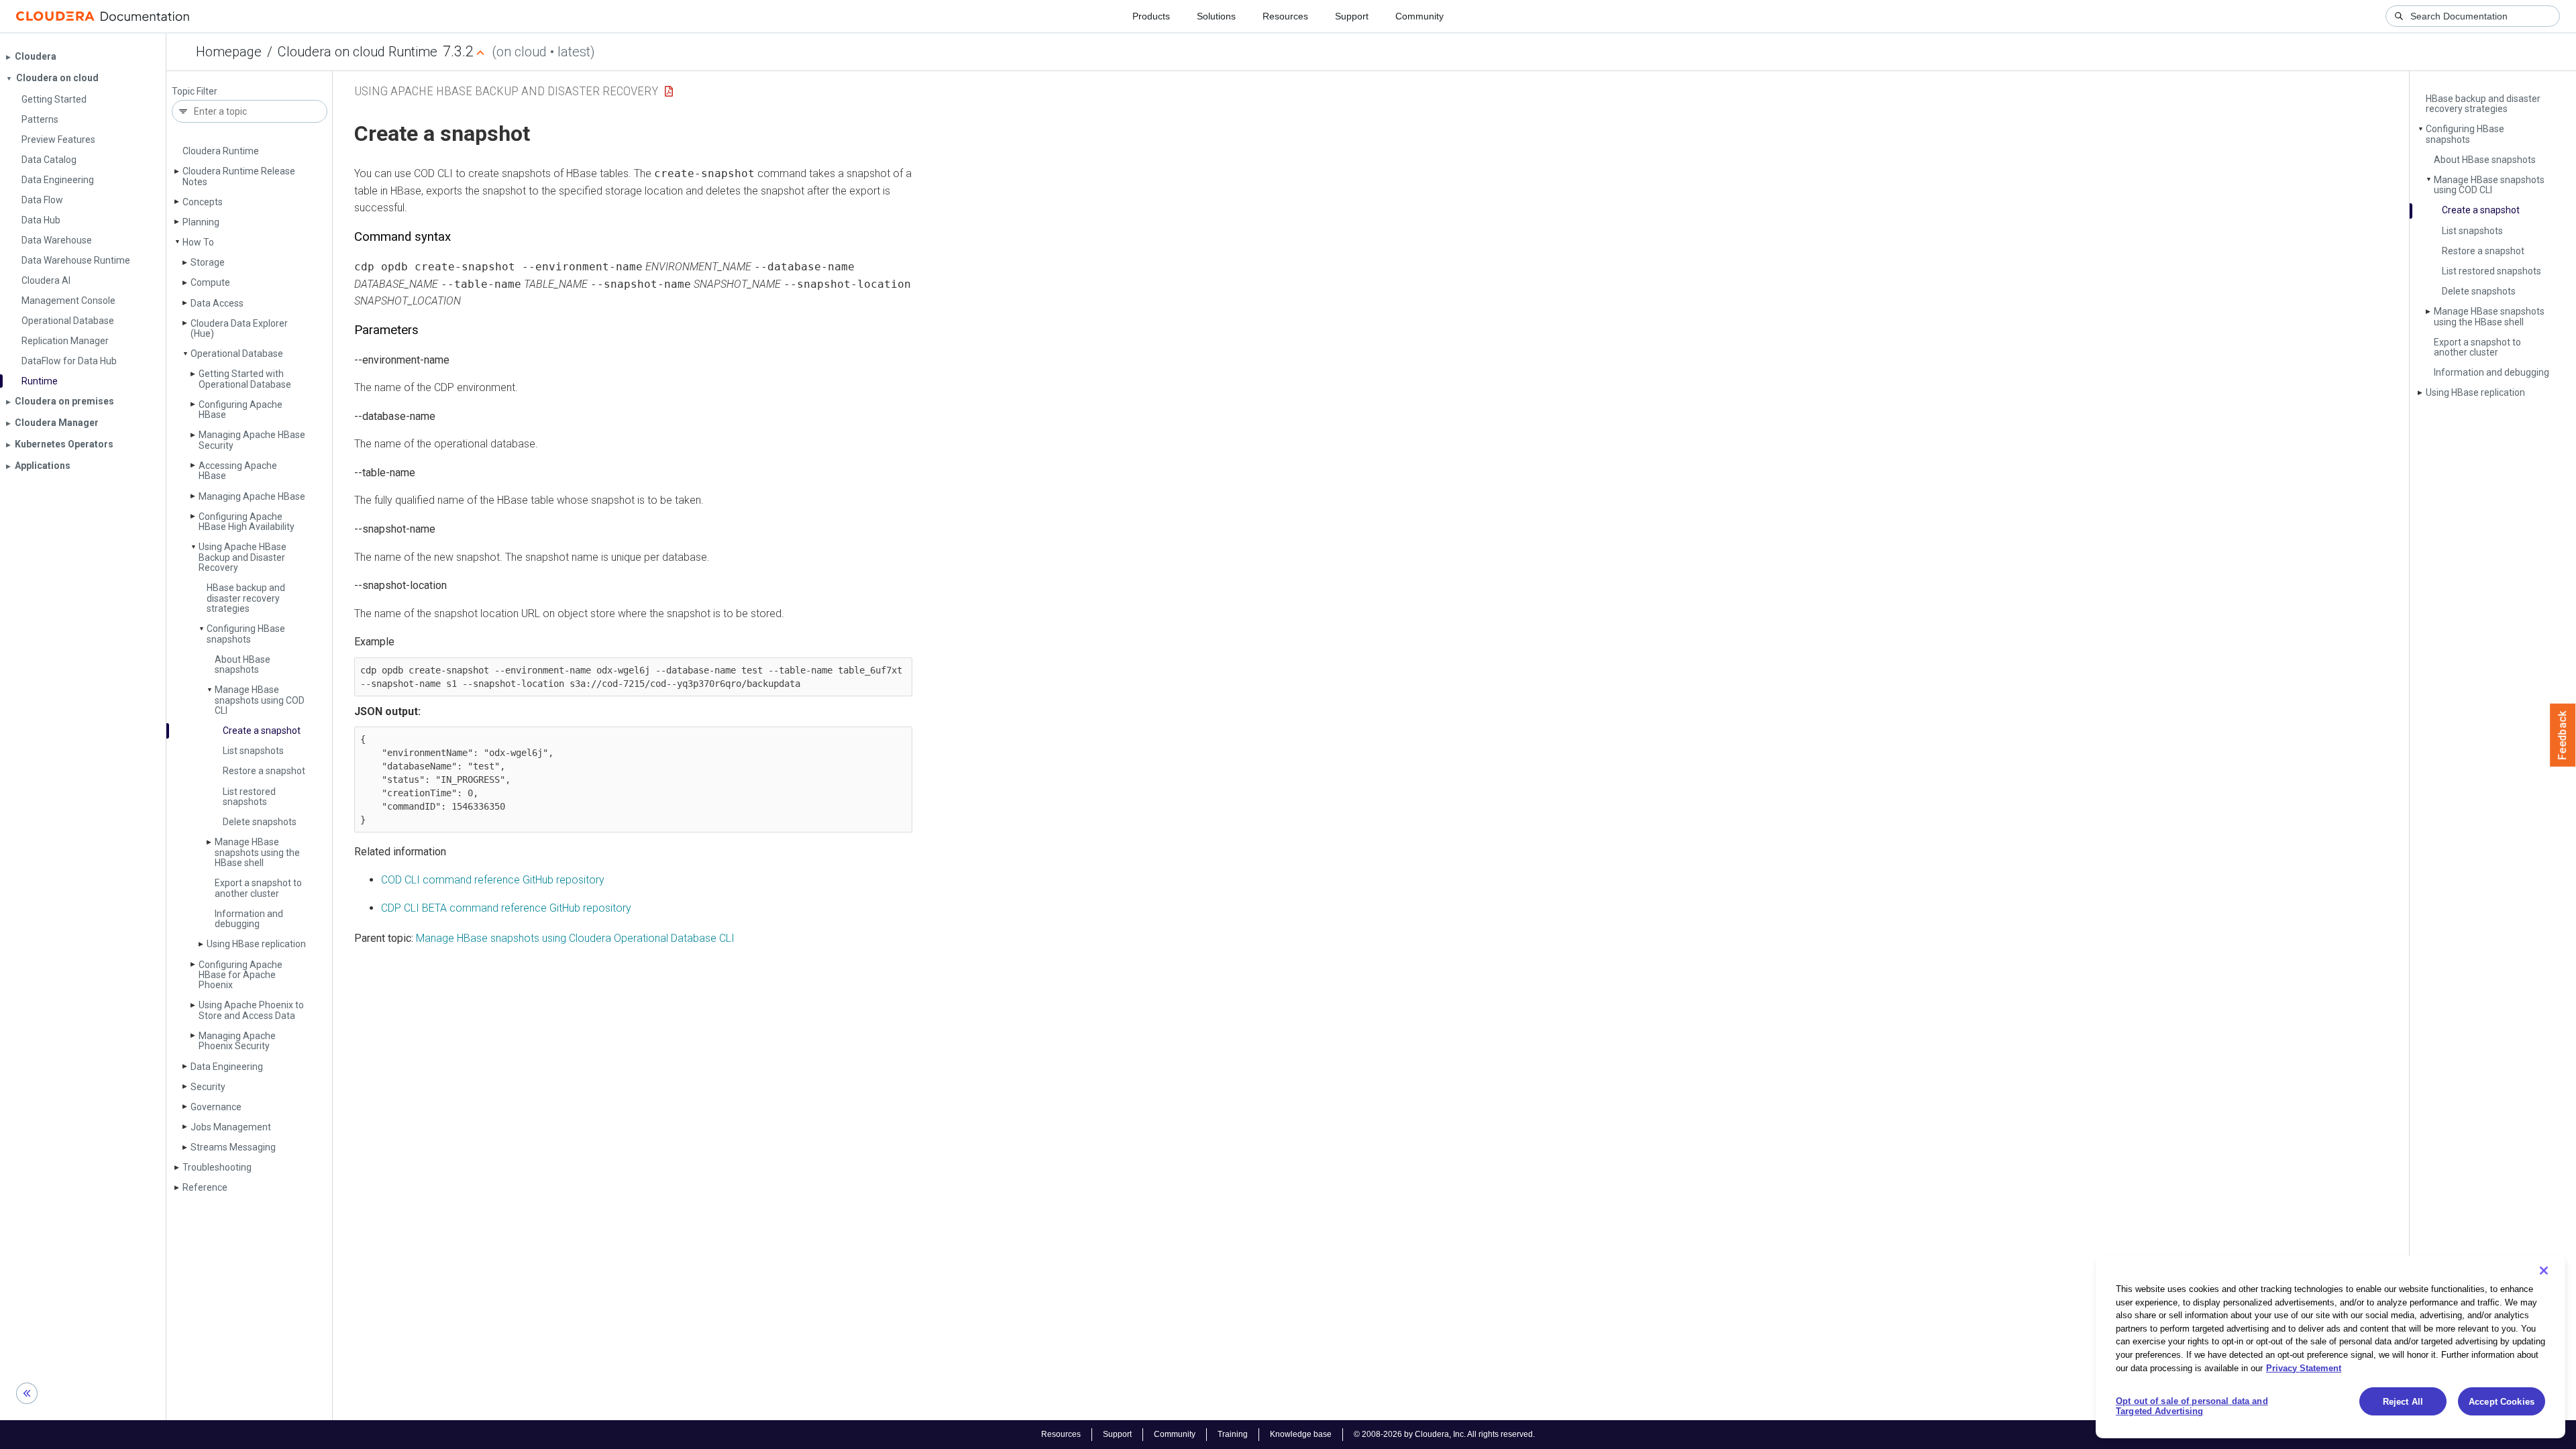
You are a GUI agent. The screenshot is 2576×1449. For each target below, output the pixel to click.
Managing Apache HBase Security (252, 440)
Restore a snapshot (264, 771)
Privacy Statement (2304, 1367)
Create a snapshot (262, 731)
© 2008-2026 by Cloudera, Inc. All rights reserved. (1444, 1434)
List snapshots (253, 751)
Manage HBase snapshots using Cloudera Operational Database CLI (575, 938)
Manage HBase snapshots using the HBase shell (257, 852)
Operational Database (237, 354)
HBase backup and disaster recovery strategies (246, 598)
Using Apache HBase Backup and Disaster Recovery (243, 557)
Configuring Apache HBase (240, 410)
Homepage (229, 52)
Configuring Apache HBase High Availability (247, 522)
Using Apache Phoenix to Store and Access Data (251, 1010)
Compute (210, 282)
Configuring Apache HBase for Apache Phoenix (240, 975)
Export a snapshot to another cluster (258, 888)
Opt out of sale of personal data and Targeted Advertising (2192, 1406)
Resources (1285, 16)
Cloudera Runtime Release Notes (239, 176)
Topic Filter (195, 92)
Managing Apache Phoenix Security (237, 1041)
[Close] (2544, 1271)
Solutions (1216, 16)
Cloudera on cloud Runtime (358, 52)
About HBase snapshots (243, 664)
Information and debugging (249, 919)
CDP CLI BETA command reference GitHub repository (506, 908)
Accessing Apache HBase (238, 471)
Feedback (2563, 735)
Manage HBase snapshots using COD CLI (260, 700)
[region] (2330, 1347)
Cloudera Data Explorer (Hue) (239, 328)
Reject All (2403, 1402)
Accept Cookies (2502, 1402)
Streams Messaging (233, 1147)
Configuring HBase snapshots (246, 634)
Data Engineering (227, 1067)
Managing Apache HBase (252, 496)
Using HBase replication (256, 944)
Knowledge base (1301, 1434)
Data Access (217, 303)
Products (1151, 16)
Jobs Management (231, 1127)
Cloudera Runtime (221, 151)
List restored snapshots (249, 797)
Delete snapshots (260, 822)
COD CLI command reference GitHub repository (493, 880)
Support (1352, 16)
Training (1233, 1434)
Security (208, 1087)
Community (1419, 16)
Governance (216, 1107)
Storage (208, 262)
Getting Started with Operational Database (245, 379)
